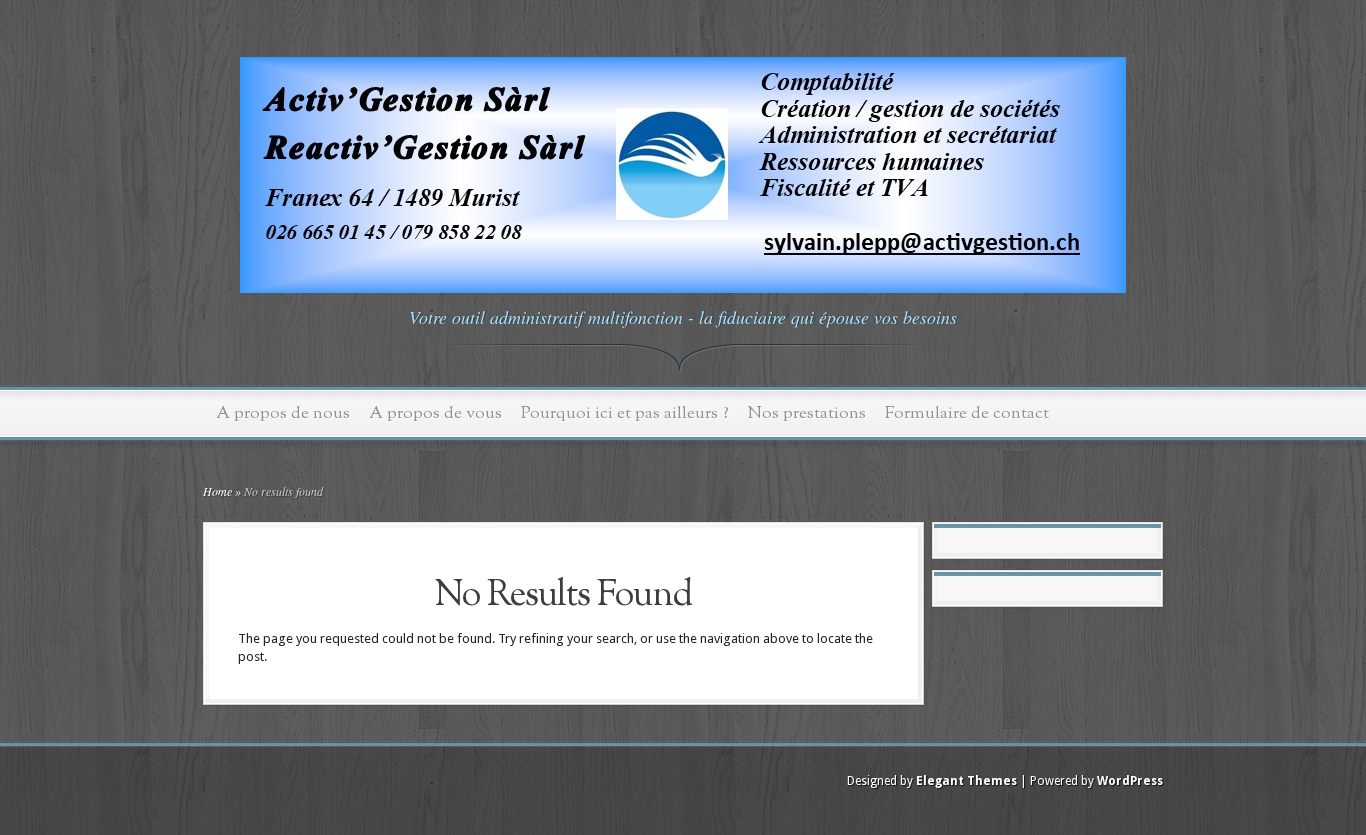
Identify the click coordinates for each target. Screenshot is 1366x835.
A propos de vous (435, 413)
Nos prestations (807, 413)
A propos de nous (283, 413)
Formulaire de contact (967, 413)
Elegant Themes (966, 781)
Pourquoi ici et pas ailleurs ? (625, 413)
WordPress (1130, 781)
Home (217, 491)
